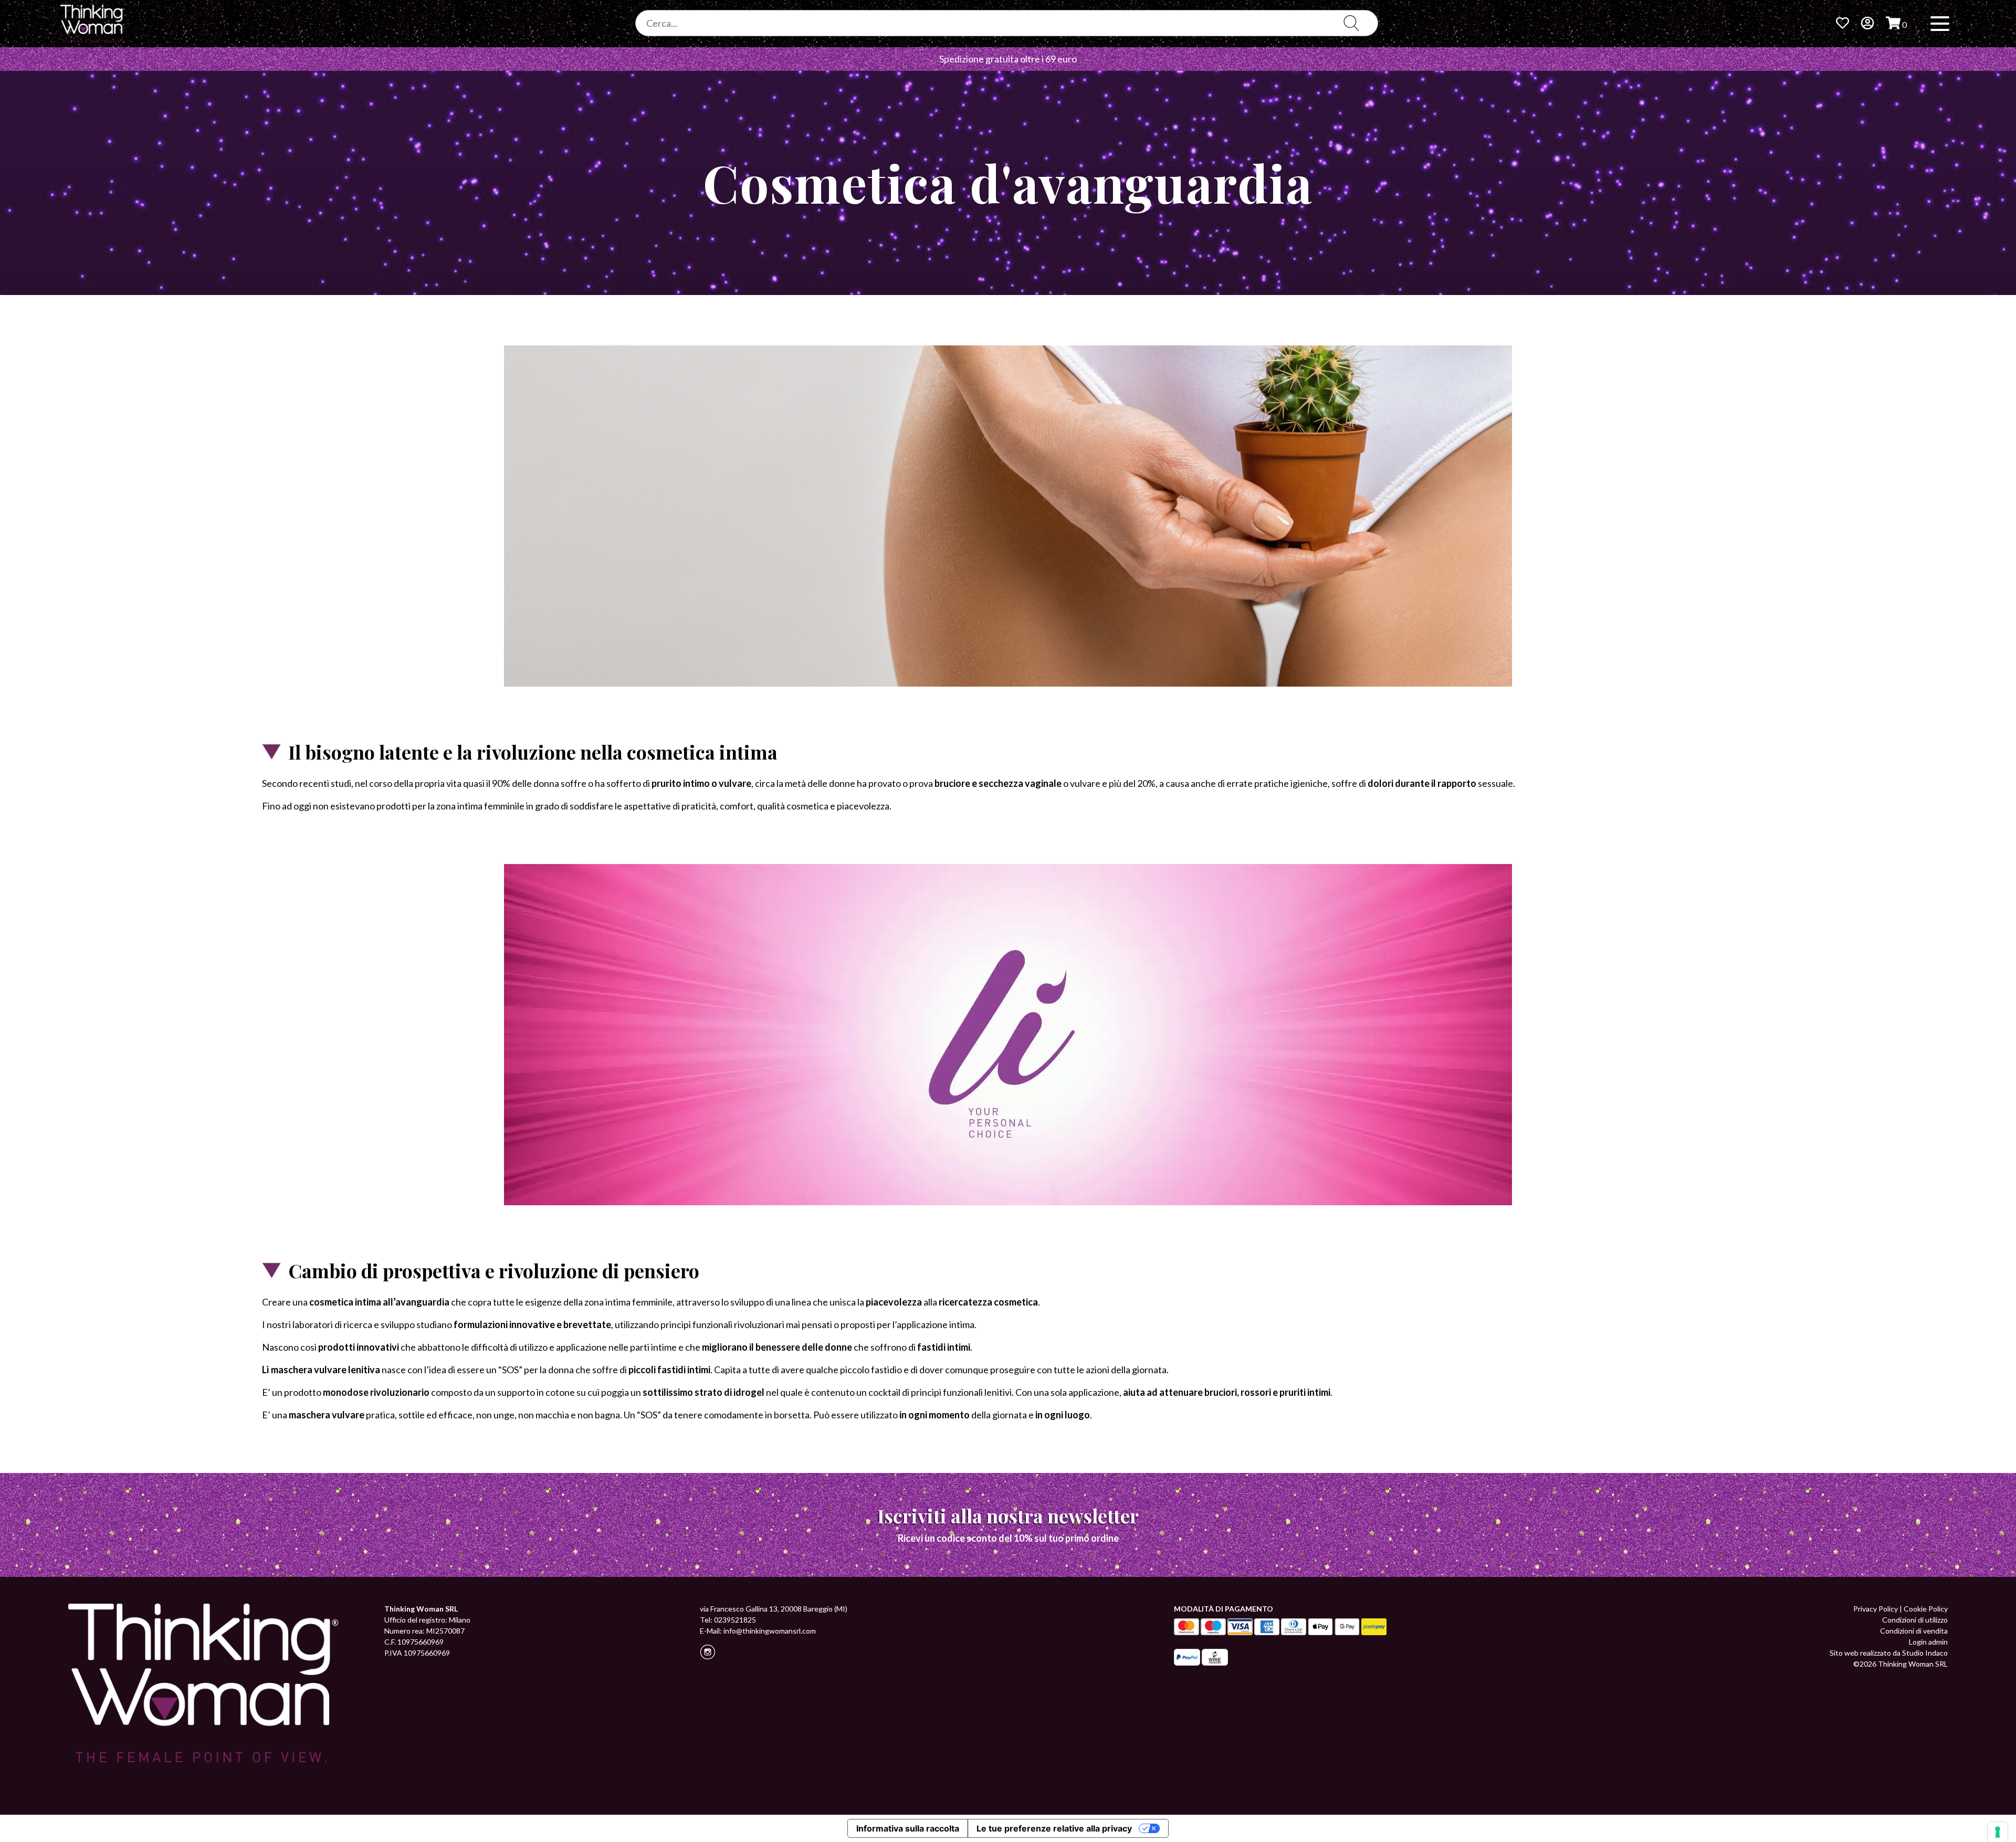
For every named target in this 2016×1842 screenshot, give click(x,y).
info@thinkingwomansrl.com (770, 1631)
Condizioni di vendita (1914, 1631)
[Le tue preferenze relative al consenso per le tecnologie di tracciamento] (1998, 1832)
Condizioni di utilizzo (1915, 1620)
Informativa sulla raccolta (908, 1828)
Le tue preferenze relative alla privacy (1054, 1828)
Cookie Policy (1926, 1609)
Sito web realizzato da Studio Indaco (1889, 1653)
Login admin (1928, 1642)
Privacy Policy (1876, 1609)
